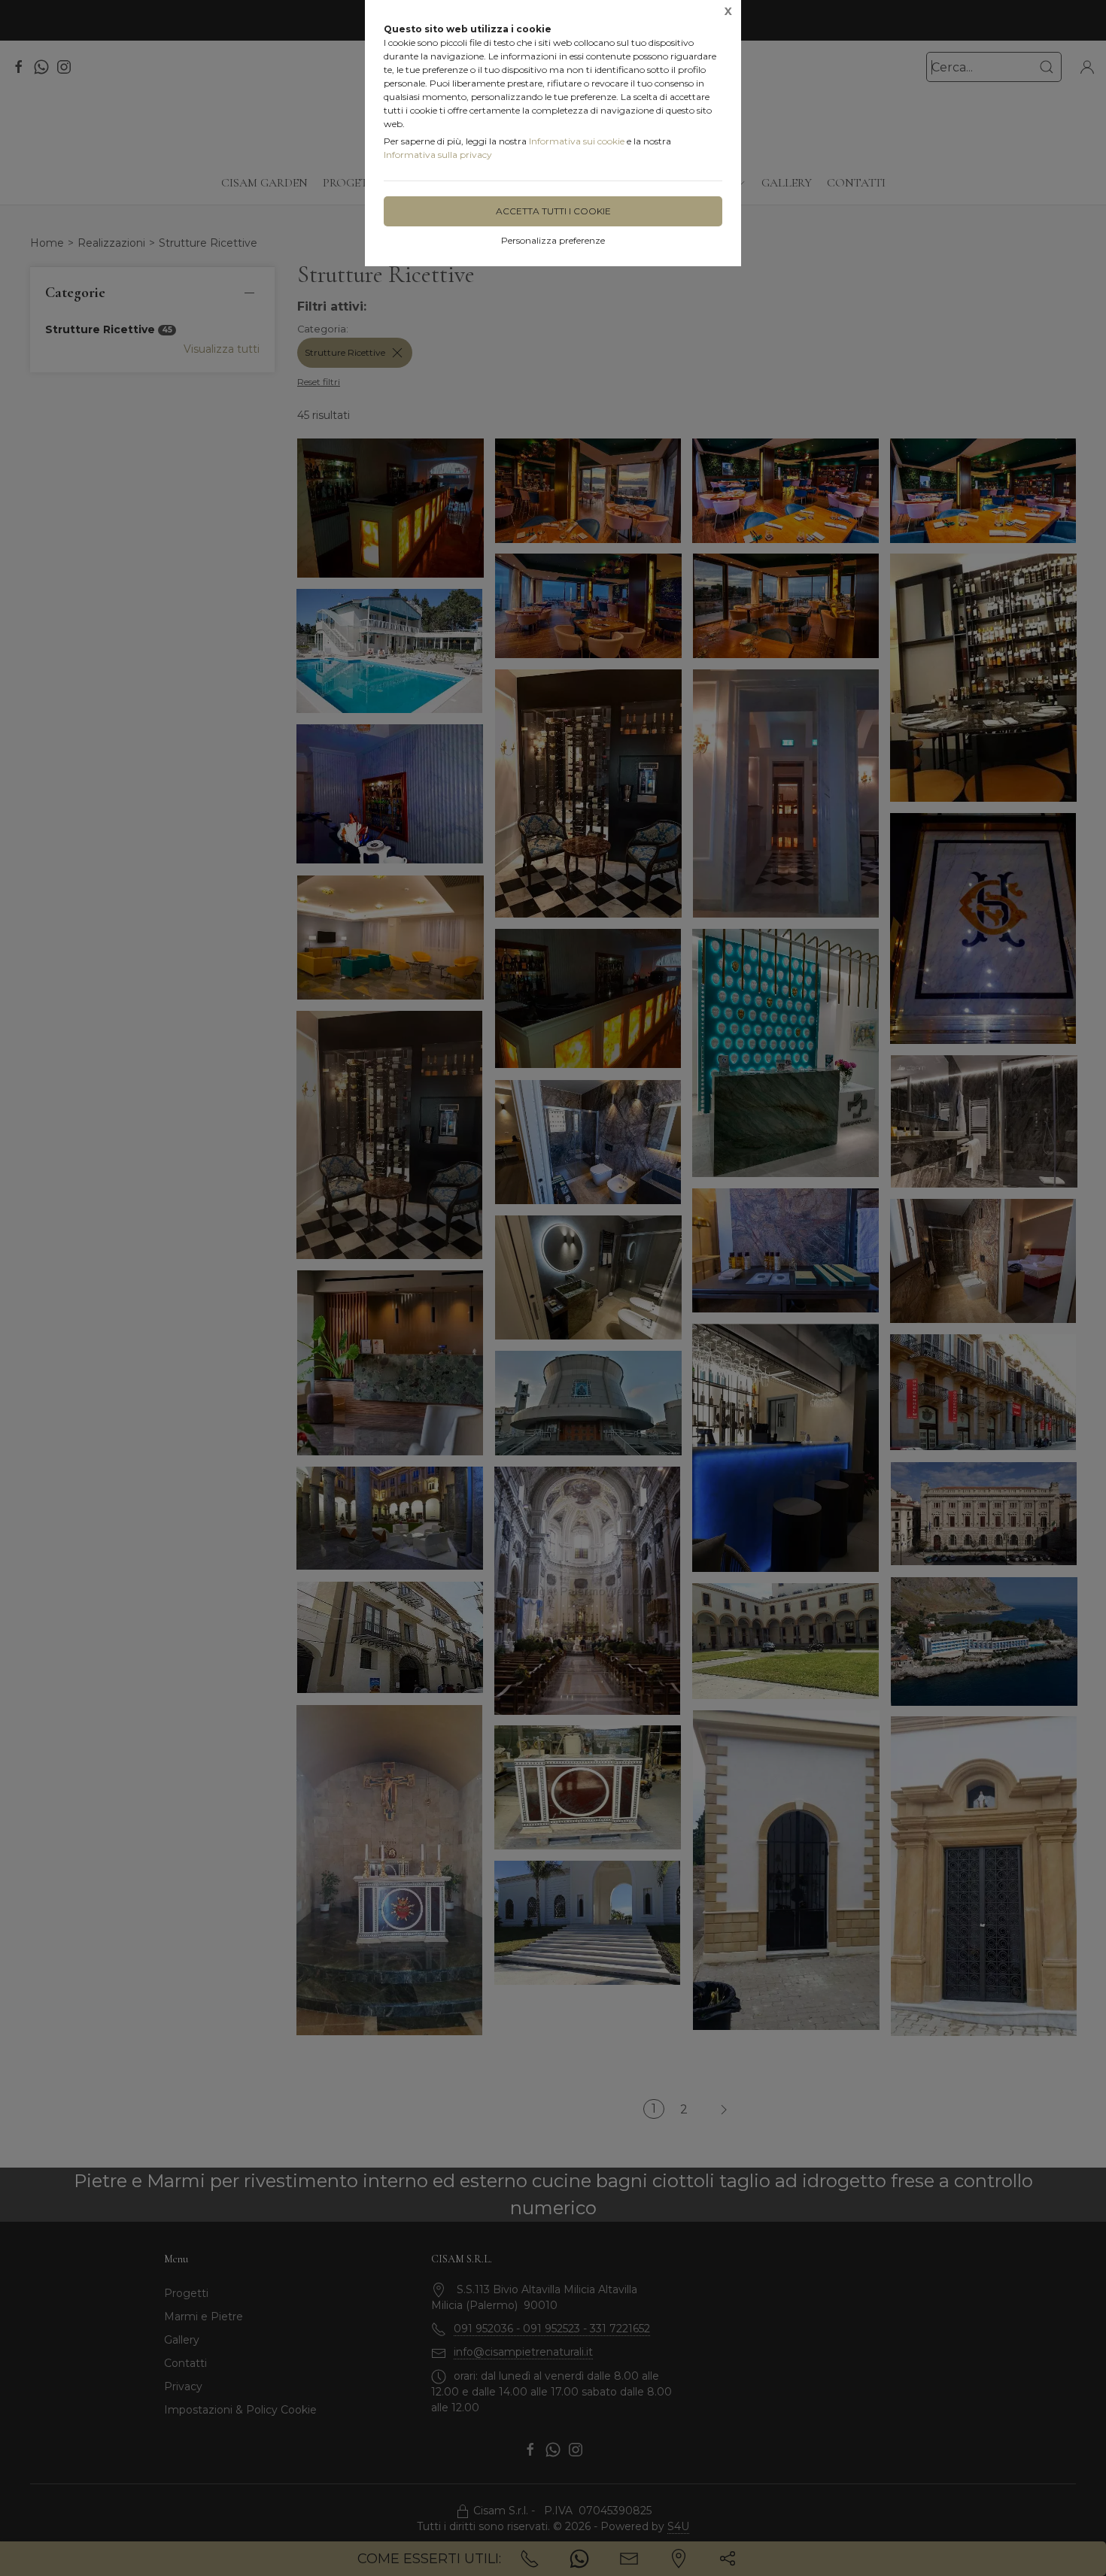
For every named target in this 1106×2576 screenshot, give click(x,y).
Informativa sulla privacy (438, 155)
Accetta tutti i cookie (553, 211)
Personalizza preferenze (553, 240)
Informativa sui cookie (577, 141)
